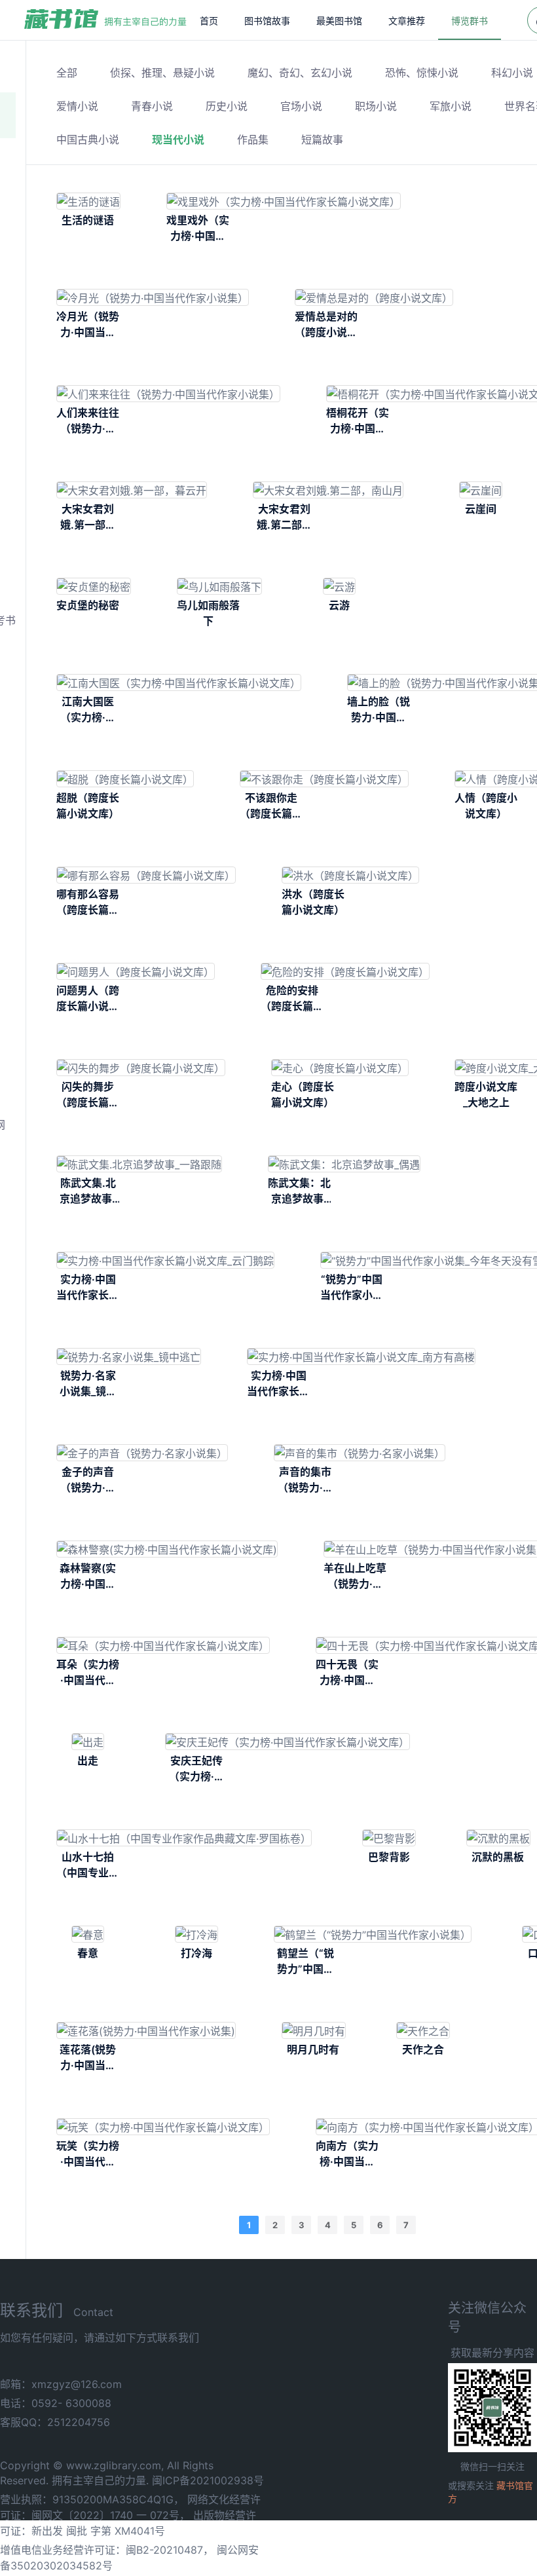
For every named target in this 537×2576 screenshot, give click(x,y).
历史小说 (227, 106)
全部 (67, 73)
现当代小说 (178, 140)
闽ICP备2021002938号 (208, 2480)
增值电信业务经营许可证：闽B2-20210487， (107, 2550)
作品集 (253, 140)
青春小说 (152, 106)
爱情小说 (77, 106)
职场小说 (376, 106)
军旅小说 (451, 106)
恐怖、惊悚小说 (422, 73)
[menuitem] (209, 20)
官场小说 (301, 106)
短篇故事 (322, 140)
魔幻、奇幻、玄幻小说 (300, 73)
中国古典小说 (88, 140)
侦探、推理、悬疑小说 (162, 73)
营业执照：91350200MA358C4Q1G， (92, 2499)
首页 (209, 21)
